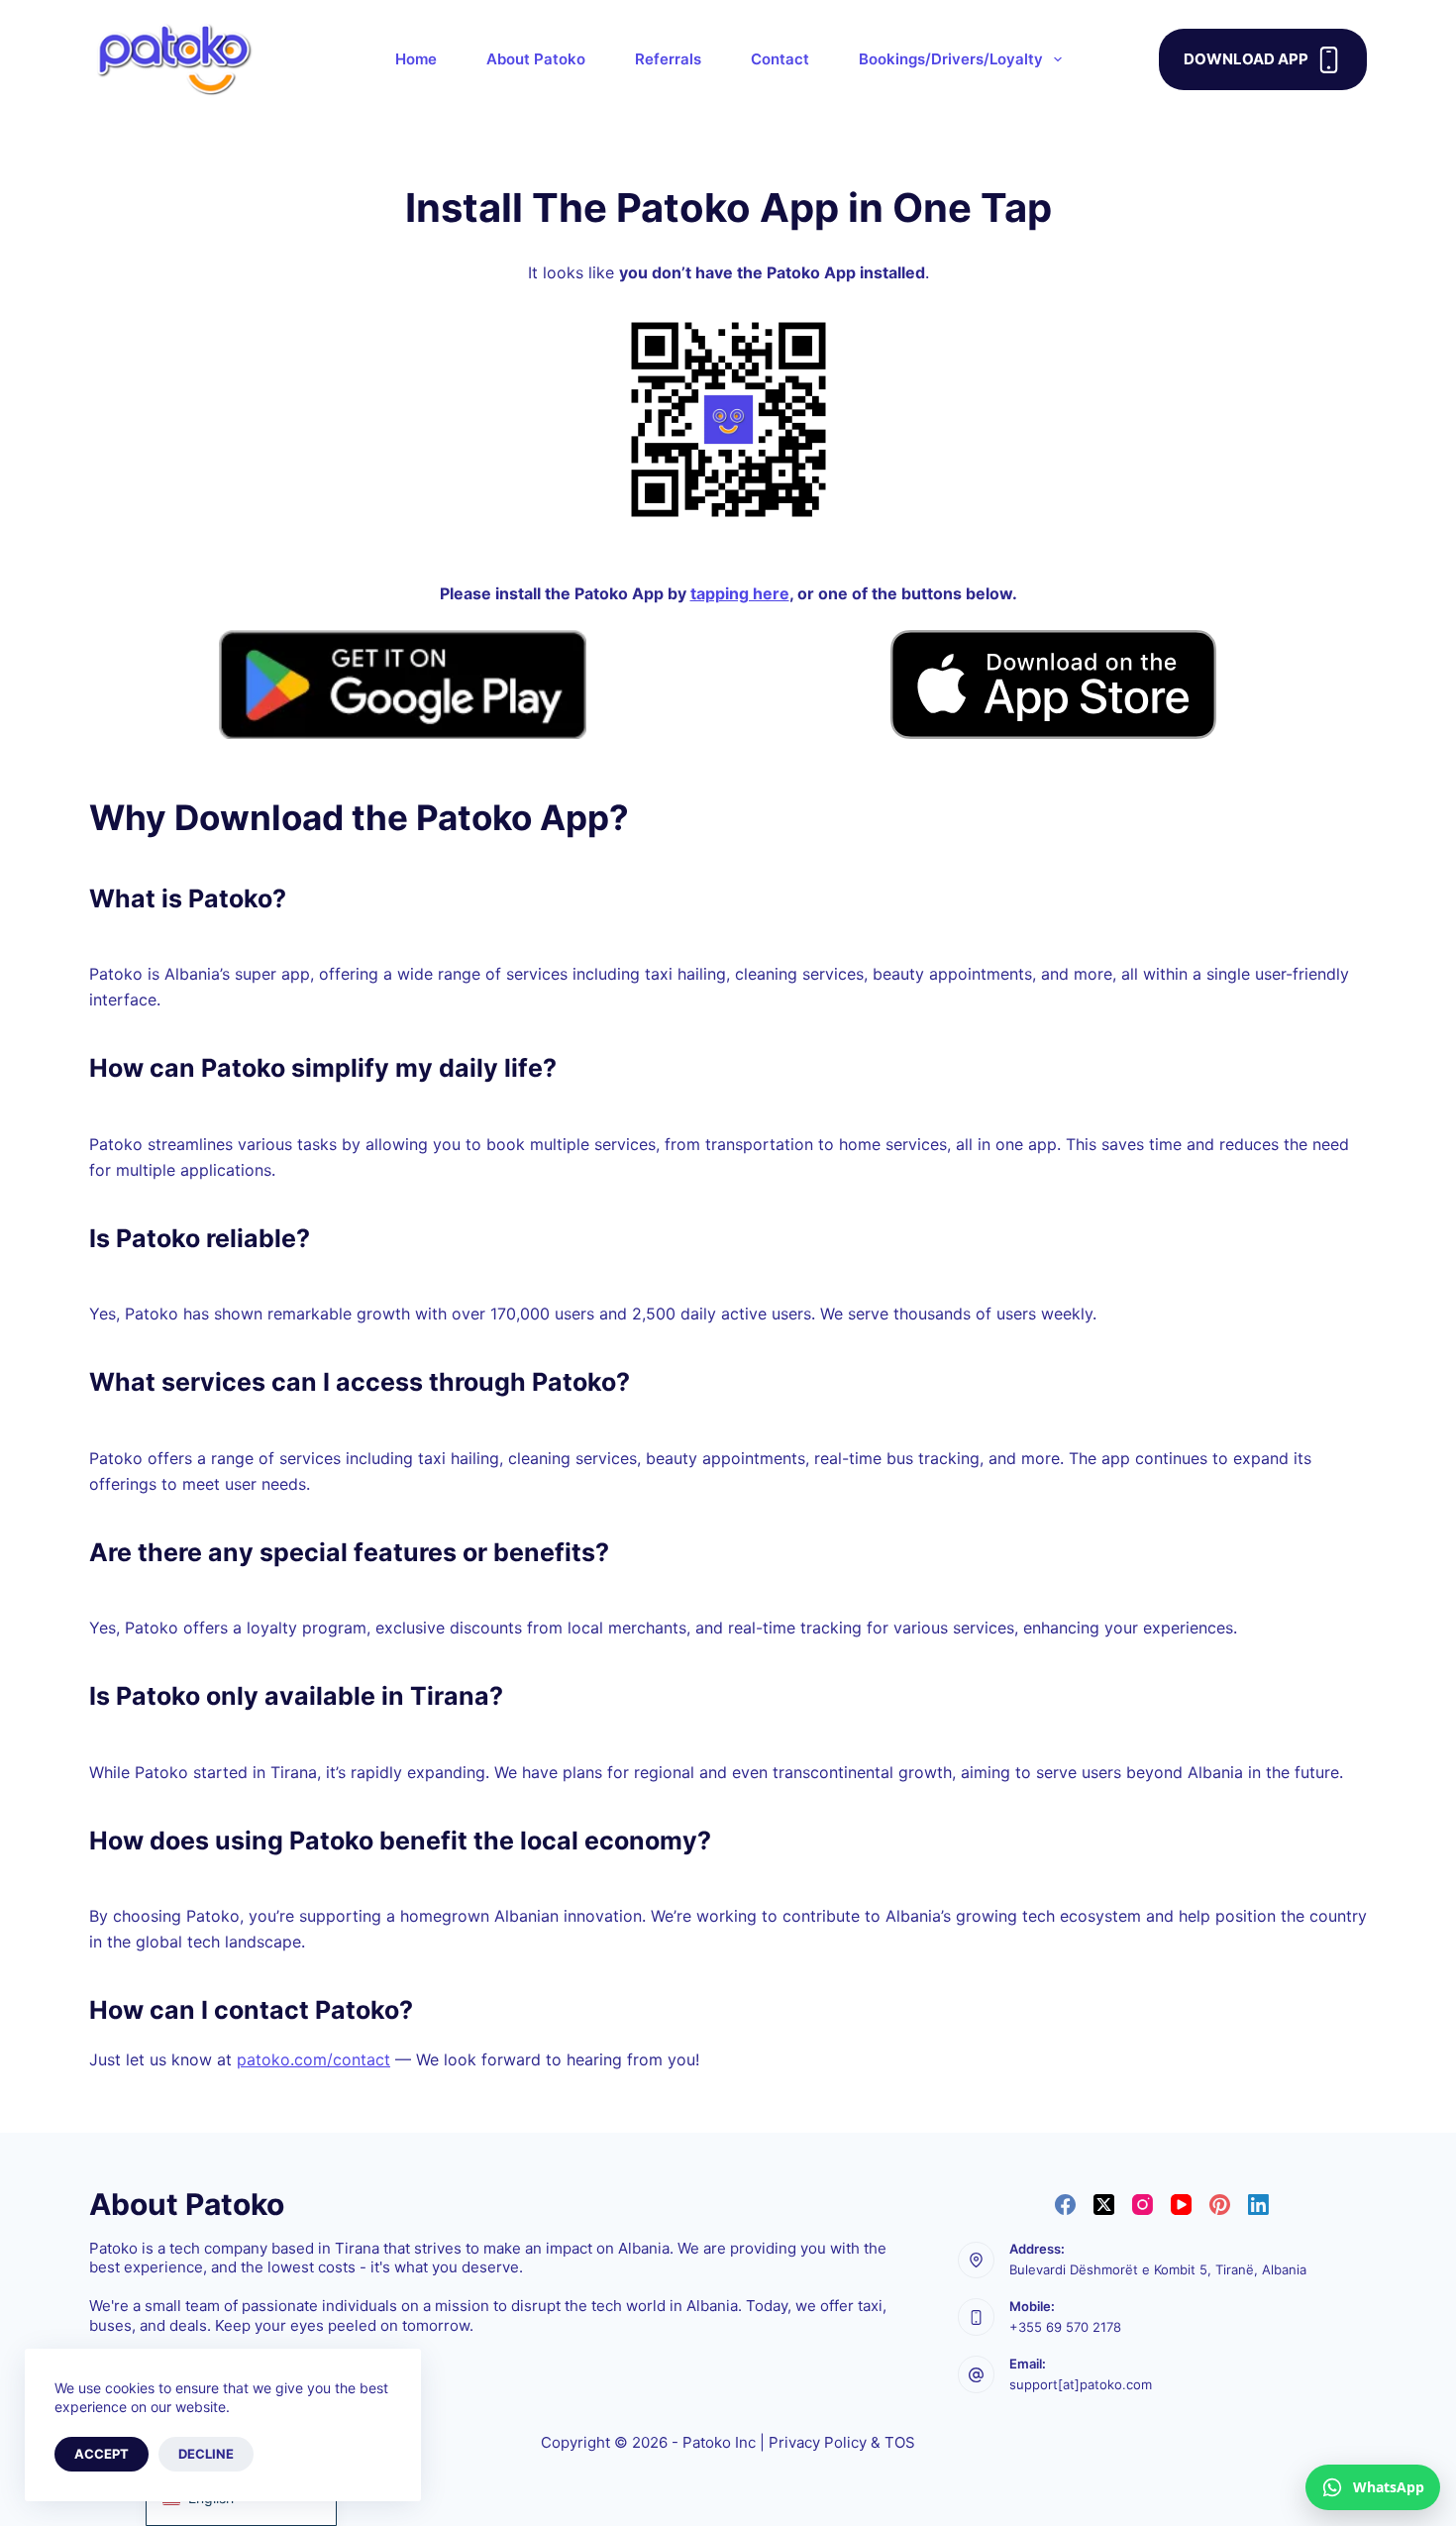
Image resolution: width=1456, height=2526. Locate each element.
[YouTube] (1181, 2205)
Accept (102, 2454)
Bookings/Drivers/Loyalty (951, 59)
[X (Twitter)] (1104, 2205)
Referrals (668, 59)
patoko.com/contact (313, 2059)
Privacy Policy (818, 2442)
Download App (1246, 59)
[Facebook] (1065, 2205)
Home (416, 59)
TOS (900, 2442)
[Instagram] (1143, 2205)
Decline (206, 2454)
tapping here (740, 593)
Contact (780, 59)
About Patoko (536, 59)
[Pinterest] (1220, 2205)
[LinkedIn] (1258, 2205)
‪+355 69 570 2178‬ (1065, 2327)
